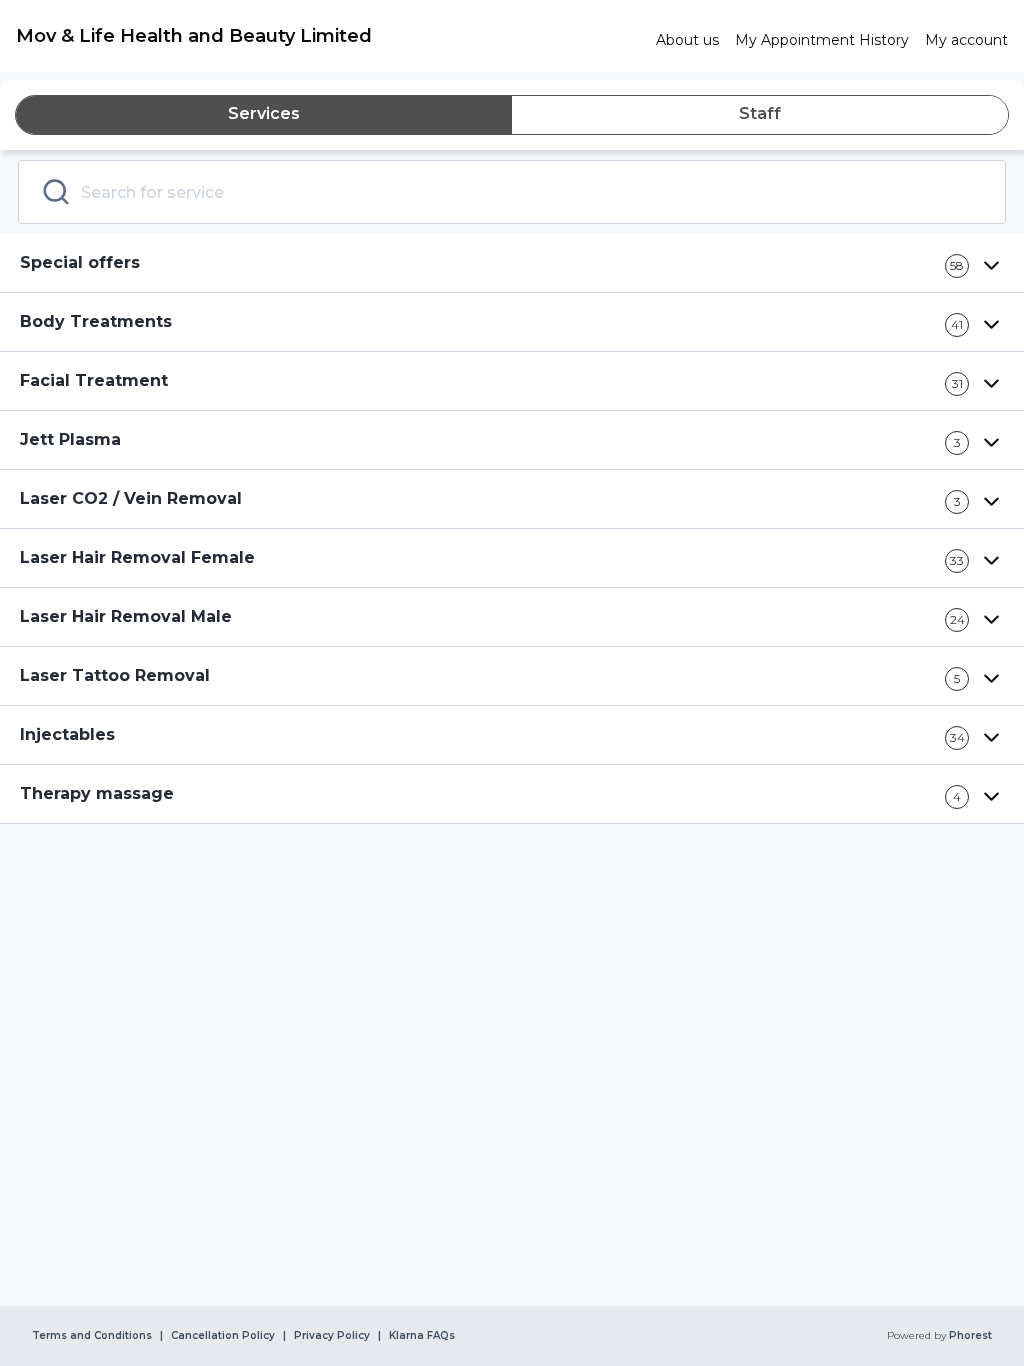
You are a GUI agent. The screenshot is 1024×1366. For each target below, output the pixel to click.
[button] (512, 263)
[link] (328, 36)
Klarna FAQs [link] (422, 1336)
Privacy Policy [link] (332, 1336)
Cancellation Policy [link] (223, 1336)
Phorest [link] (970, 1336)
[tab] (264, 115)
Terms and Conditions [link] (92, 1336)
